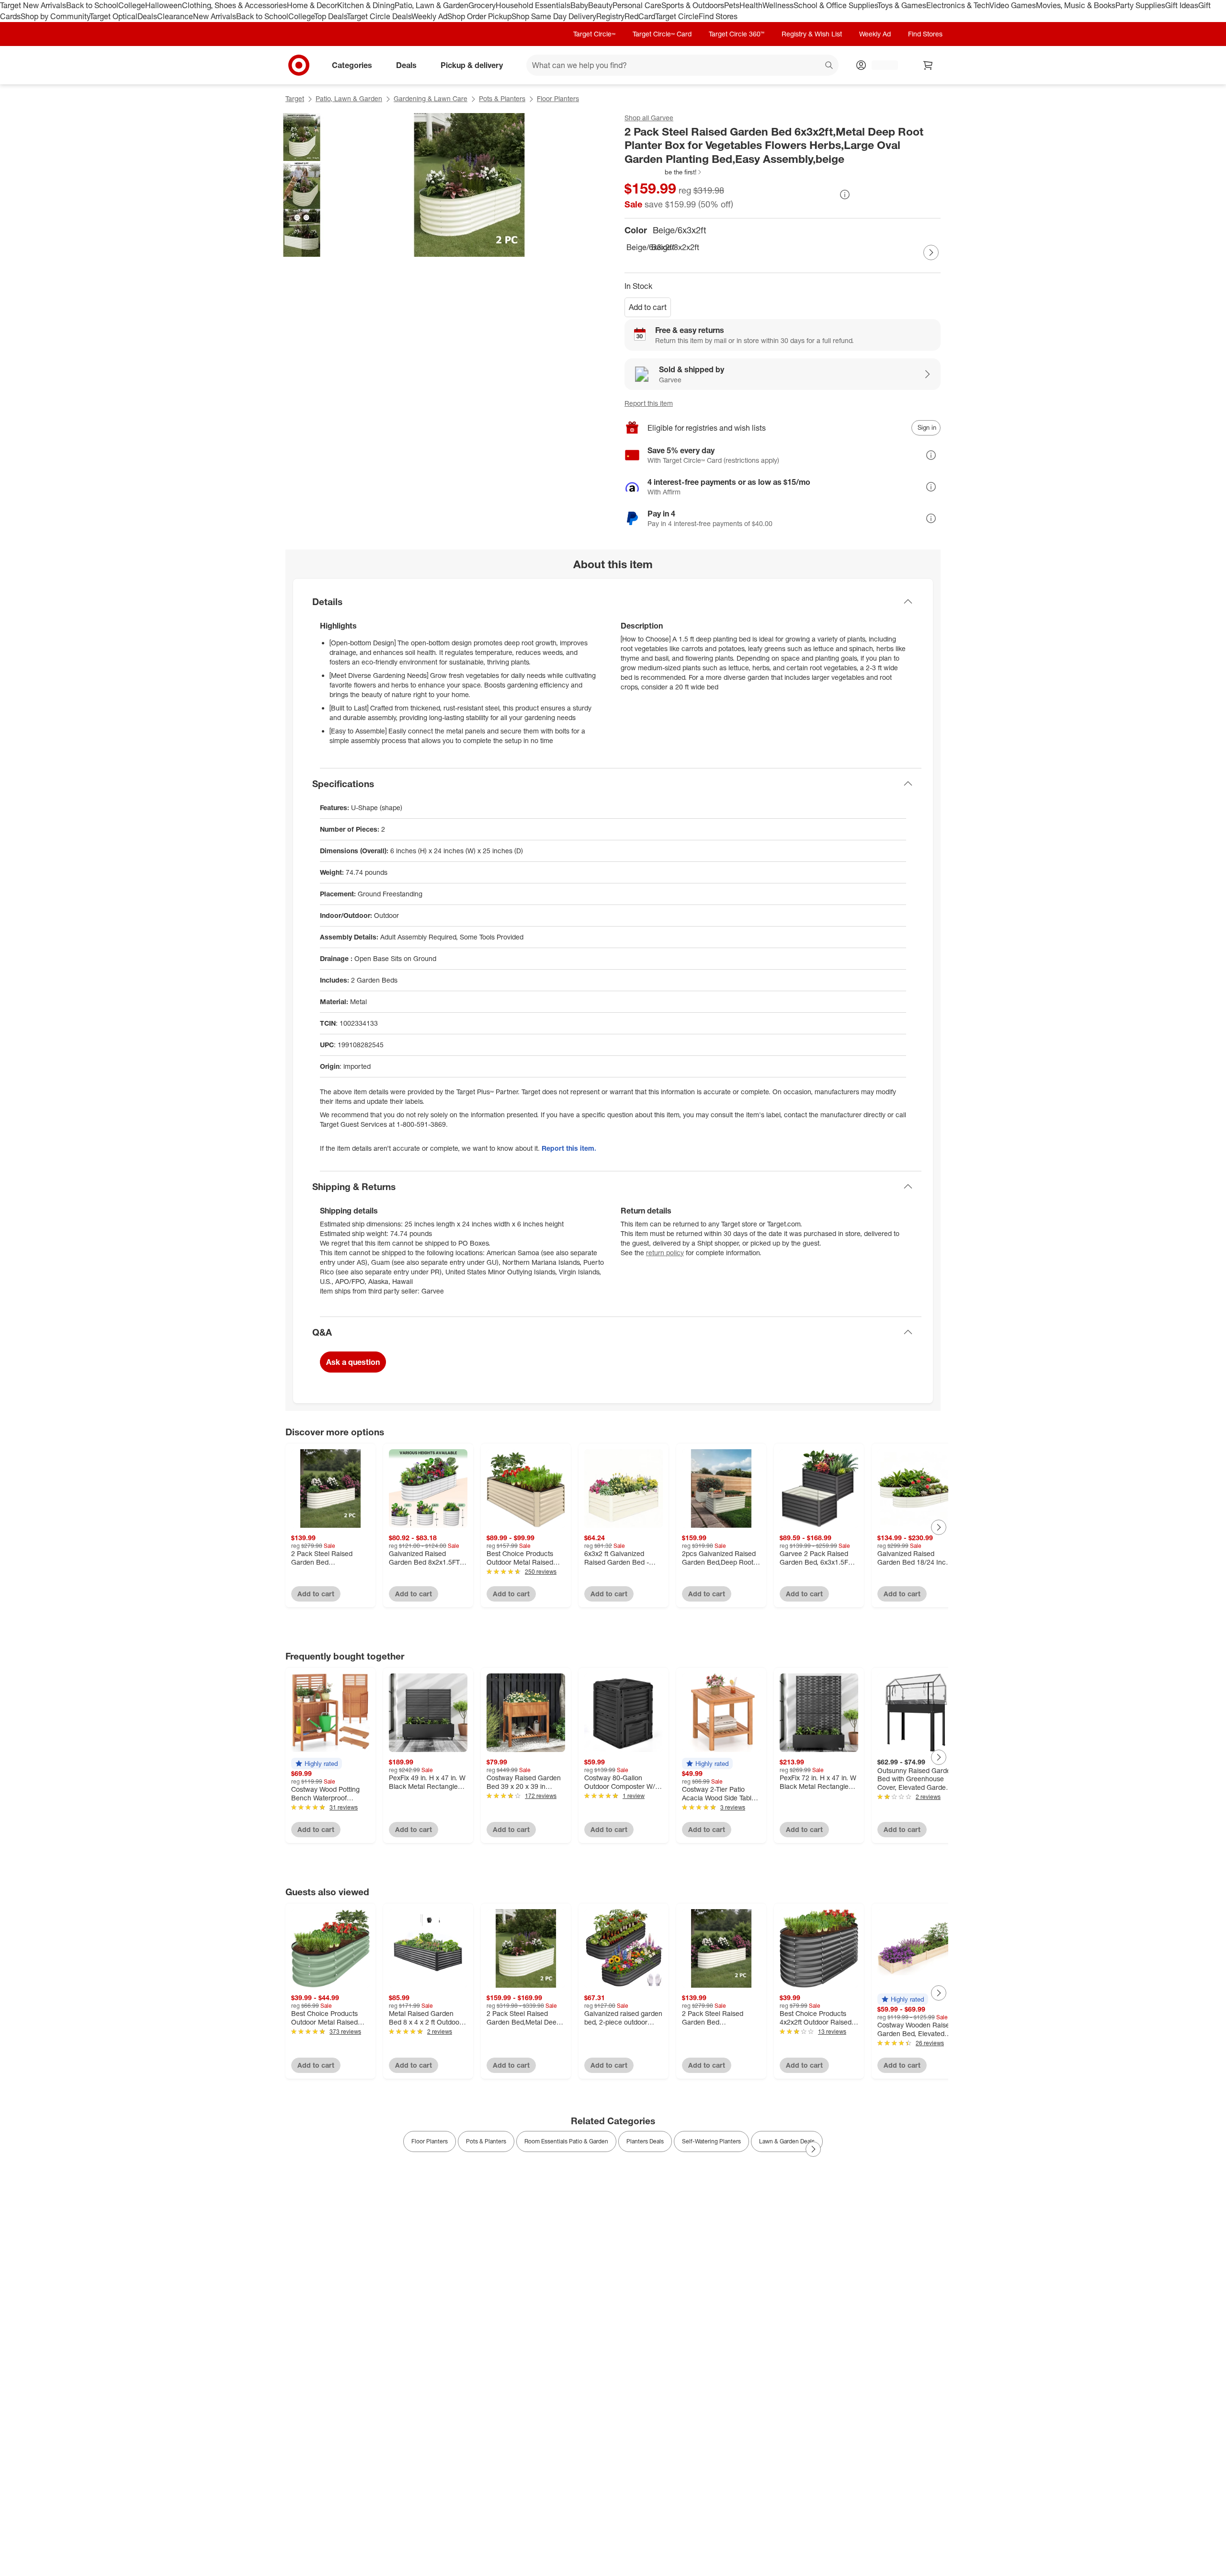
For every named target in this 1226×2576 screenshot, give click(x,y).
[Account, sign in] (880, 65)
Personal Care (637, 5)
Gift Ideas (1182, 5)
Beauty (600, 5)
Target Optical (114, 16)
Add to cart (648, 307)
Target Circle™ (594, 34)
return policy (665, 1253)
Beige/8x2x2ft (662, 247)
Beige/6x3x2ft (637, 247)
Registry (610, 16)
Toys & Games (902, 5)
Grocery (482, 5)
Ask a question (353, 1362)
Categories (352, 65)
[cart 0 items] (928, 65)
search (829, 66)
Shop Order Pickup (479, 16)
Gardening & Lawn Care (431, 98)
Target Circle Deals (379, 16)
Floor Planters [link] (430, 2141)
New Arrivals (215, 16)
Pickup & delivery (472, 65)
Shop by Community (55, 16)
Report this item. (569, 1148)
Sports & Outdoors (693, 5)
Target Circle (677, 16)
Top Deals (330, 16)
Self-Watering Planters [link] (711, 2141)
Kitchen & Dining (366, 5)
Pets (732, 5)
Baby (579, 5)
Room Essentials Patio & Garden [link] (566, 2141)
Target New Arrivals (33, 5)
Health (751, 5)
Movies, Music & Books (1076, 5)
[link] (664, 172)
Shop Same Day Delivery (554, 16)
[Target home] (299, 65)
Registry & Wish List (812, 34)
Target (295, 98)
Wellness (778, 5)
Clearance (175, 16)
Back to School (92, 5)
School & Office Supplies (835, 5)
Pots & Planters (502, 98)
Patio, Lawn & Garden (431, 5)
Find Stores (718, 16)
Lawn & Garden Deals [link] (787, 2141)
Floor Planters (558, 98)
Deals (147, 16)
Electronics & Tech (958, 5)
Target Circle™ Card (662, 34)
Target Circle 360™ (737, 34)
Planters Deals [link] (645, 2141)
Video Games (1013, 5)
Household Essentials (533, 5)
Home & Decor (312, 5)
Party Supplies (1140, 5)
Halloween (164, 5)
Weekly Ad (429, 16)
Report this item (649, 403)
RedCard (640, 16)
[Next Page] (931, 252)
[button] (664, 172)
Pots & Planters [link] (486, 2141)
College (132, 5)
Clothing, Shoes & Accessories (234, 5)
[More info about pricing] (845, 195)
